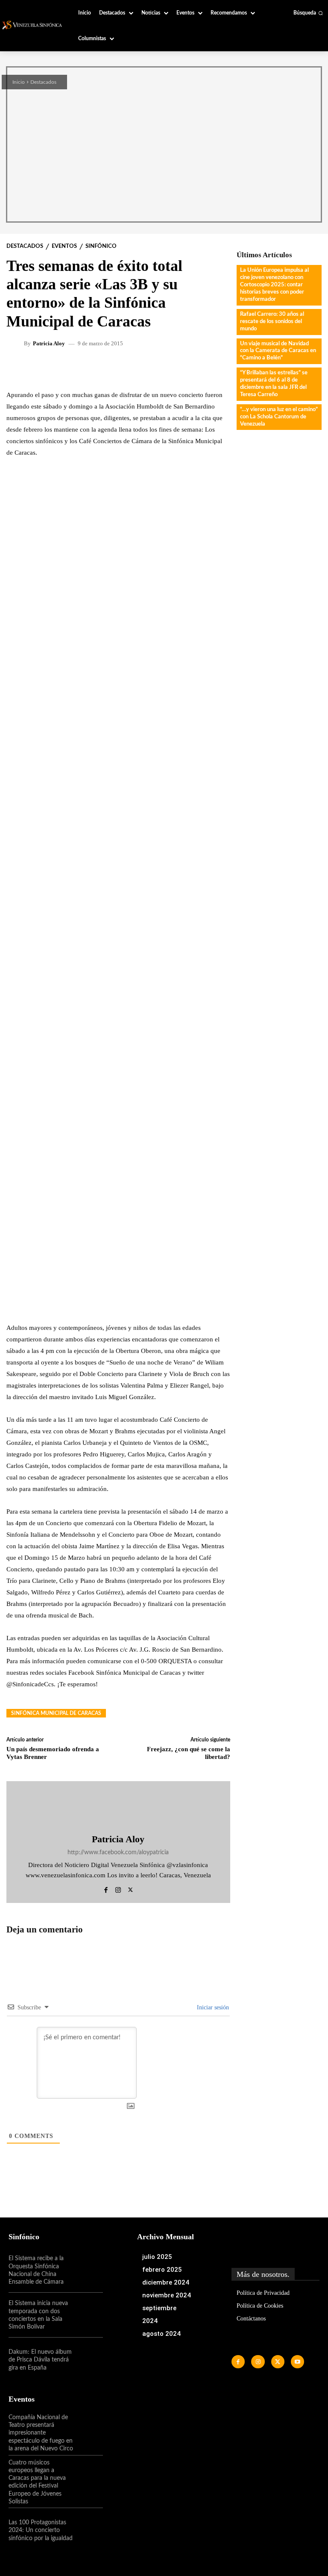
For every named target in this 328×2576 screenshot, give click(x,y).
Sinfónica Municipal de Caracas (56, 1713)
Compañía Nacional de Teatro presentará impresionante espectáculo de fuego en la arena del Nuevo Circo (41, 2433)
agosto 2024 (161, 2334)
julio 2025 (157, 2257)
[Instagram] (118, 1888)
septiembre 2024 (159, 2314)
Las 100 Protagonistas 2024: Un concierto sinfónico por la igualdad (41, 2530)
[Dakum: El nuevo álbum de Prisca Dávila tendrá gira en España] (89, 2360)
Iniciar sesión (212, 2007)
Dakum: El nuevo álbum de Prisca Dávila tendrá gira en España (40, 2360)
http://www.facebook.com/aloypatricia (118, 1853)
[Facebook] (106, 1888)
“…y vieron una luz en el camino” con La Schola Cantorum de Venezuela (279, 417)
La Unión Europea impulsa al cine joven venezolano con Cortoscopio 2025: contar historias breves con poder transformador (274, 285)
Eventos (64, 246)
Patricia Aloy (49, 343)
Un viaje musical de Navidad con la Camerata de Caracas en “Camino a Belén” (278, 351)
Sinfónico (101, 246)
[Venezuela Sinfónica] (33, 25)
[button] (308, 13)
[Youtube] (297, 2362)
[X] (130, 1888)
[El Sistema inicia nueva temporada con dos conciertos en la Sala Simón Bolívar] (89, 2315)
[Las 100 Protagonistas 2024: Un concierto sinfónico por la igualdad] (89, 2530)
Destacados (43, 82)
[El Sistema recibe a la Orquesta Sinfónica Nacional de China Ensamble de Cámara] (89, 2270)
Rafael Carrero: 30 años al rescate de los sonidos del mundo (272, 322)
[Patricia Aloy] (16, 344)
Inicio (19, 82)
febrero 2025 (162, 2270)
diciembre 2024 (166, 2282)
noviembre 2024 (167, 2295)
